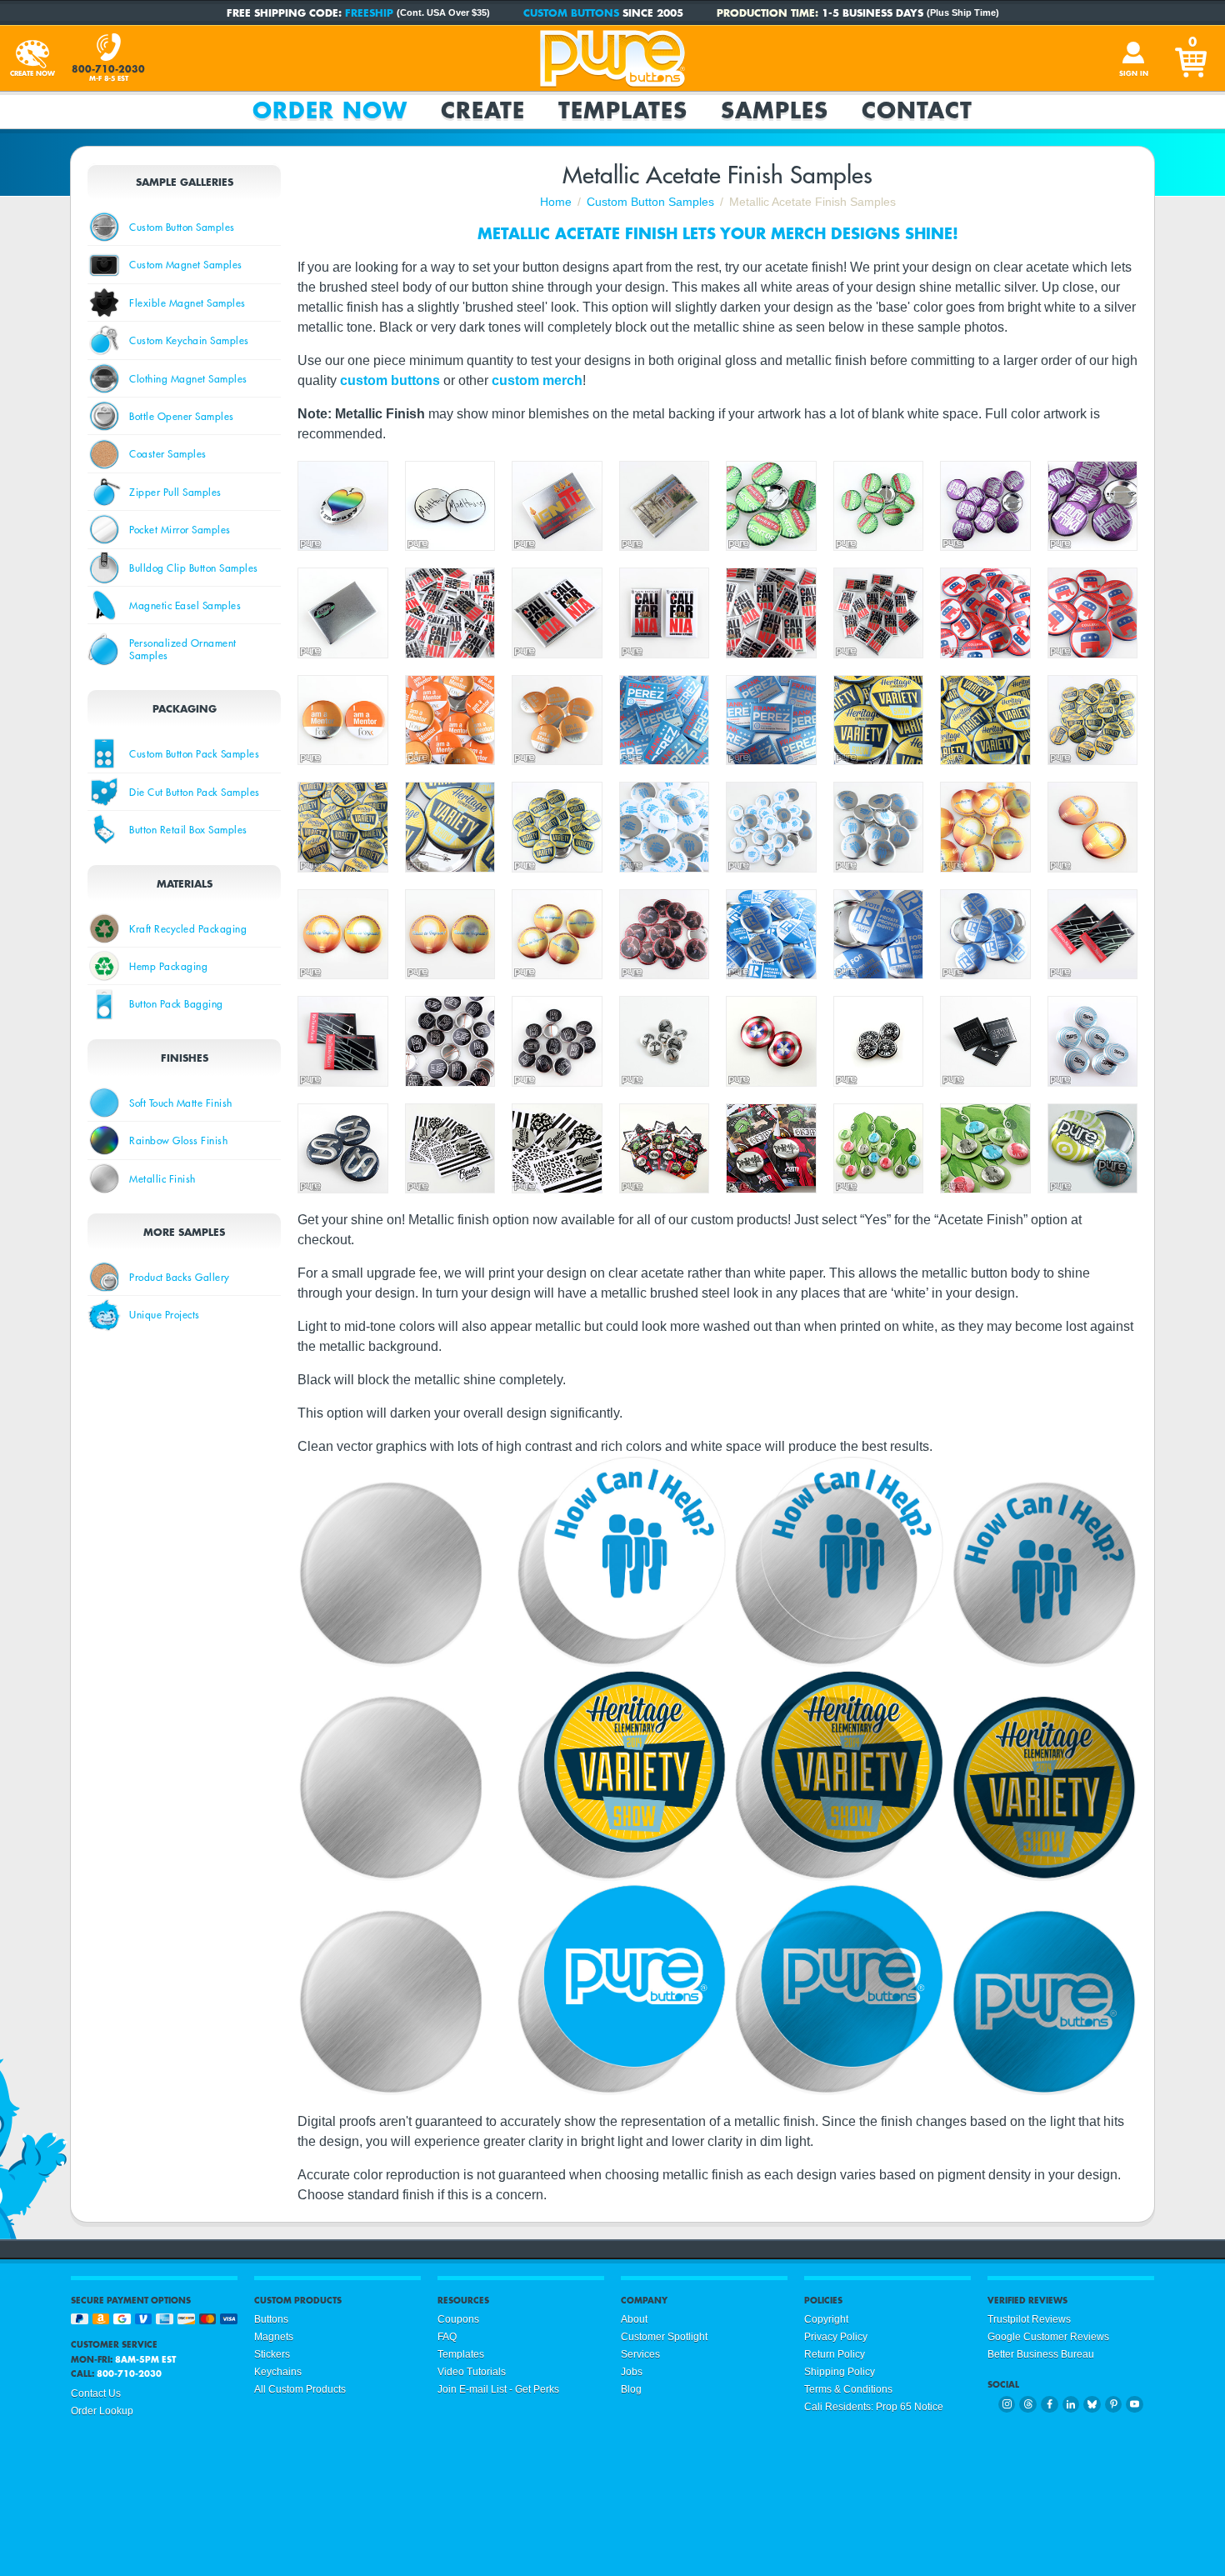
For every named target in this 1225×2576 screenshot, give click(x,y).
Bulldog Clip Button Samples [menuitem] (194, 568)
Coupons (458, 2319)
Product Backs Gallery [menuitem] (180, 1277)
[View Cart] (1192, 58)
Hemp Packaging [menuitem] (168, 966)
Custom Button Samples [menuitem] (182, 227)
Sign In (1134, 73)
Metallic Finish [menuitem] (162, 1178)
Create (483, 110)
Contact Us (96, 2393)
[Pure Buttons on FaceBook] (1050, 2405)
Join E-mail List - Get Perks (498, 2389)
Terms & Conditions (848, 2389)
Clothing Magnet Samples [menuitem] (188, 378)
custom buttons (390, 380)
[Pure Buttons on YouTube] (1135, 2405)
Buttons (271, 2319)
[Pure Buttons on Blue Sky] (1092, 2405)
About (634, 2319)
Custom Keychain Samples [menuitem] (189, 340)
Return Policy (835, 2354)
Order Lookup (102, 2411)
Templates (623, 110)
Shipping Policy (840, 2372)
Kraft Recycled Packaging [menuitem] (188, 928)
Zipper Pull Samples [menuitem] (175, 492)
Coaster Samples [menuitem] (168, 453)
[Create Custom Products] (32, 58)
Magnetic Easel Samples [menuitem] (185, 605)
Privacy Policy (836, 2337)
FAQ (447, 2337)
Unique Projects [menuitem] (165, 1314)
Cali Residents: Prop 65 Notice (874, 2407)
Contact (917, 110)
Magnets (274, 2337)
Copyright (826, 2319)
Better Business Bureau (1041, 2354)
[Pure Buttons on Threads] (1028, 2405)
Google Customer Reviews (1048, 2337)
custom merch (537, 380)
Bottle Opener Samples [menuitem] (182, 416)
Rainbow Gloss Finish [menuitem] (178, 1140)
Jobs (632, 2372)
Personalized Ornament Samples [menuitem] (183, 648)
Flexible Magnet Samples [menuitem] (187, 303)
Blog (631, 2389)
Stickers (272, 2354)
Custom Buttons (571, 13)
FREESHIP (369, 13)
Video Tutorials (472, 2372)
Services (640, 2354)
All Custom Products (300, 2389)
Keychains (278, 2372)
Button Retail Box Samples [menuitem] (188, 829)
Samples (775, 110)
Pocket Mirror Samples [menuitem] (180, 529)
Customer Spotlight (664, 2337)
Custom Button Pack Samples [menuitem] (194, 753)
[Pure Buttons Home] (612, 58)
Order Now (330, 110)
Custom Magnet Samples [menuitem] (186, 264)
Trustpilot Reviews (1029, 2319)
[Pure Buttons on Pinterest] (1114, 2405)
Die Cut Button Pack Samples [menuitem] (195, 792)
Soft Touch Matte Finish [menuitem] (181, 1103)
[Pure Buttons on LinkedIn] (1071, 2405)
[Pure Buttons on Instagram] (1007, 2405)
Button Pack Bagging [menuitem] (176, 1003)
